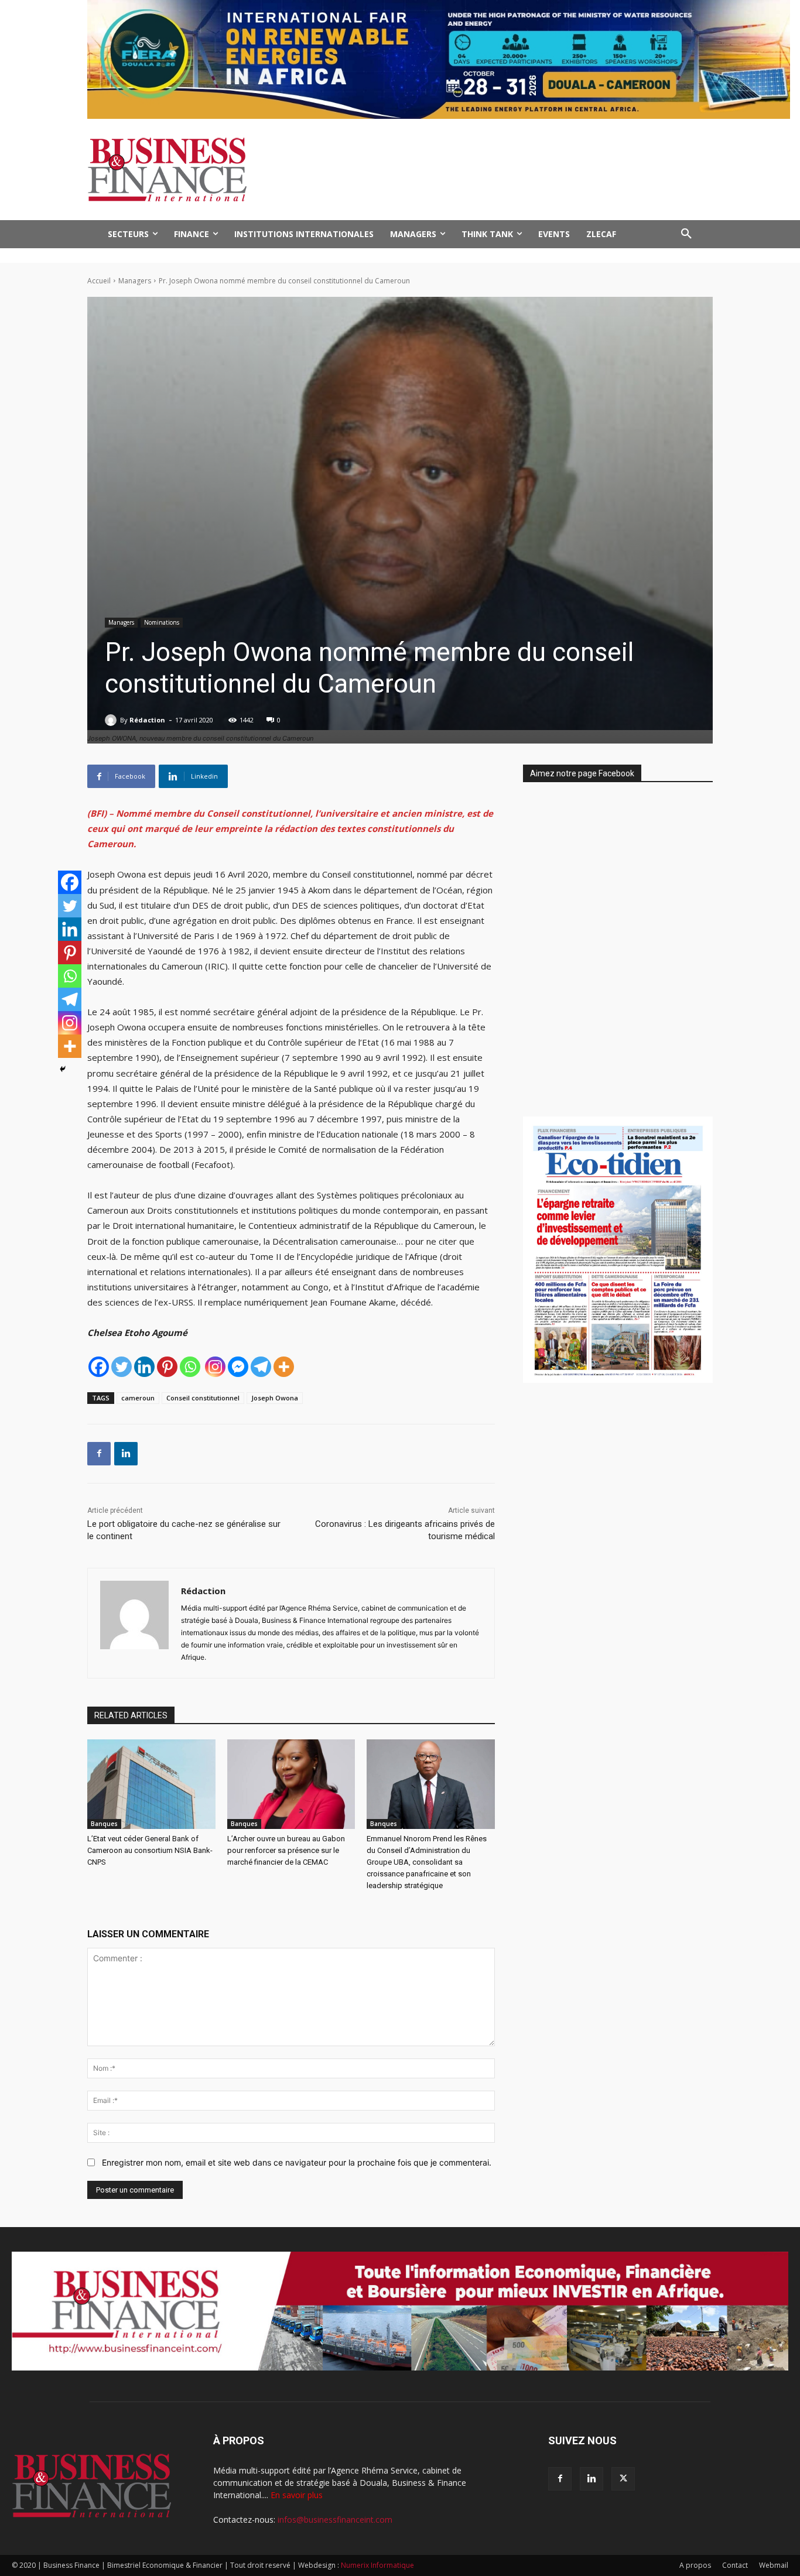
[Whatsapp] (190, 1367)
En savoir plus (297, 2495)
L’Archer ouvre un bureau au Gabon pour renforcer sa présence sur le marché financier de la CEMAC (286, 1850)
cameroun (138, 1398)
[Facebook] (99, 1367)
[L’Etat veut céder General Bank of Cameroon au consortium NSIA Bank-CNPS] (151, 1784)
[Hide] (63, 1069)
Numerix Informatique (377, 2565)
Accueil (99, 281)
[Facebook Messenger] (238, 1367)
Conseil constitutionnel (203, 1398)
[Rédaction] (112, 720)
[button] (686, 234)
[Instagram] (215, 1367)
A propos (695, 2565)
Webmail (774, 2565)
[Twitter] (122, 1367)
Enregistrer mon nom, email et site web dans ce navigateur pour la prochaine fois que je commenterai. (297, 2162)
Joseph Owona (275, 1398)
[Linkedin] (144, 1367)
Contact (735, 2565)
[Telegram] (261, 1367)
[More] (284, 1367)
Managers (135, 281)
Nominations (162, 622)
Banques (104, 1824)
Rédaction (147, 720)
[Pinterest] (167, 1367)
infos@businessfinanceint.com (335, 2520)
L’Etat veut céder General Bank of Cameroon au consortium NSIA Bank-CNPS (150, 1850)
